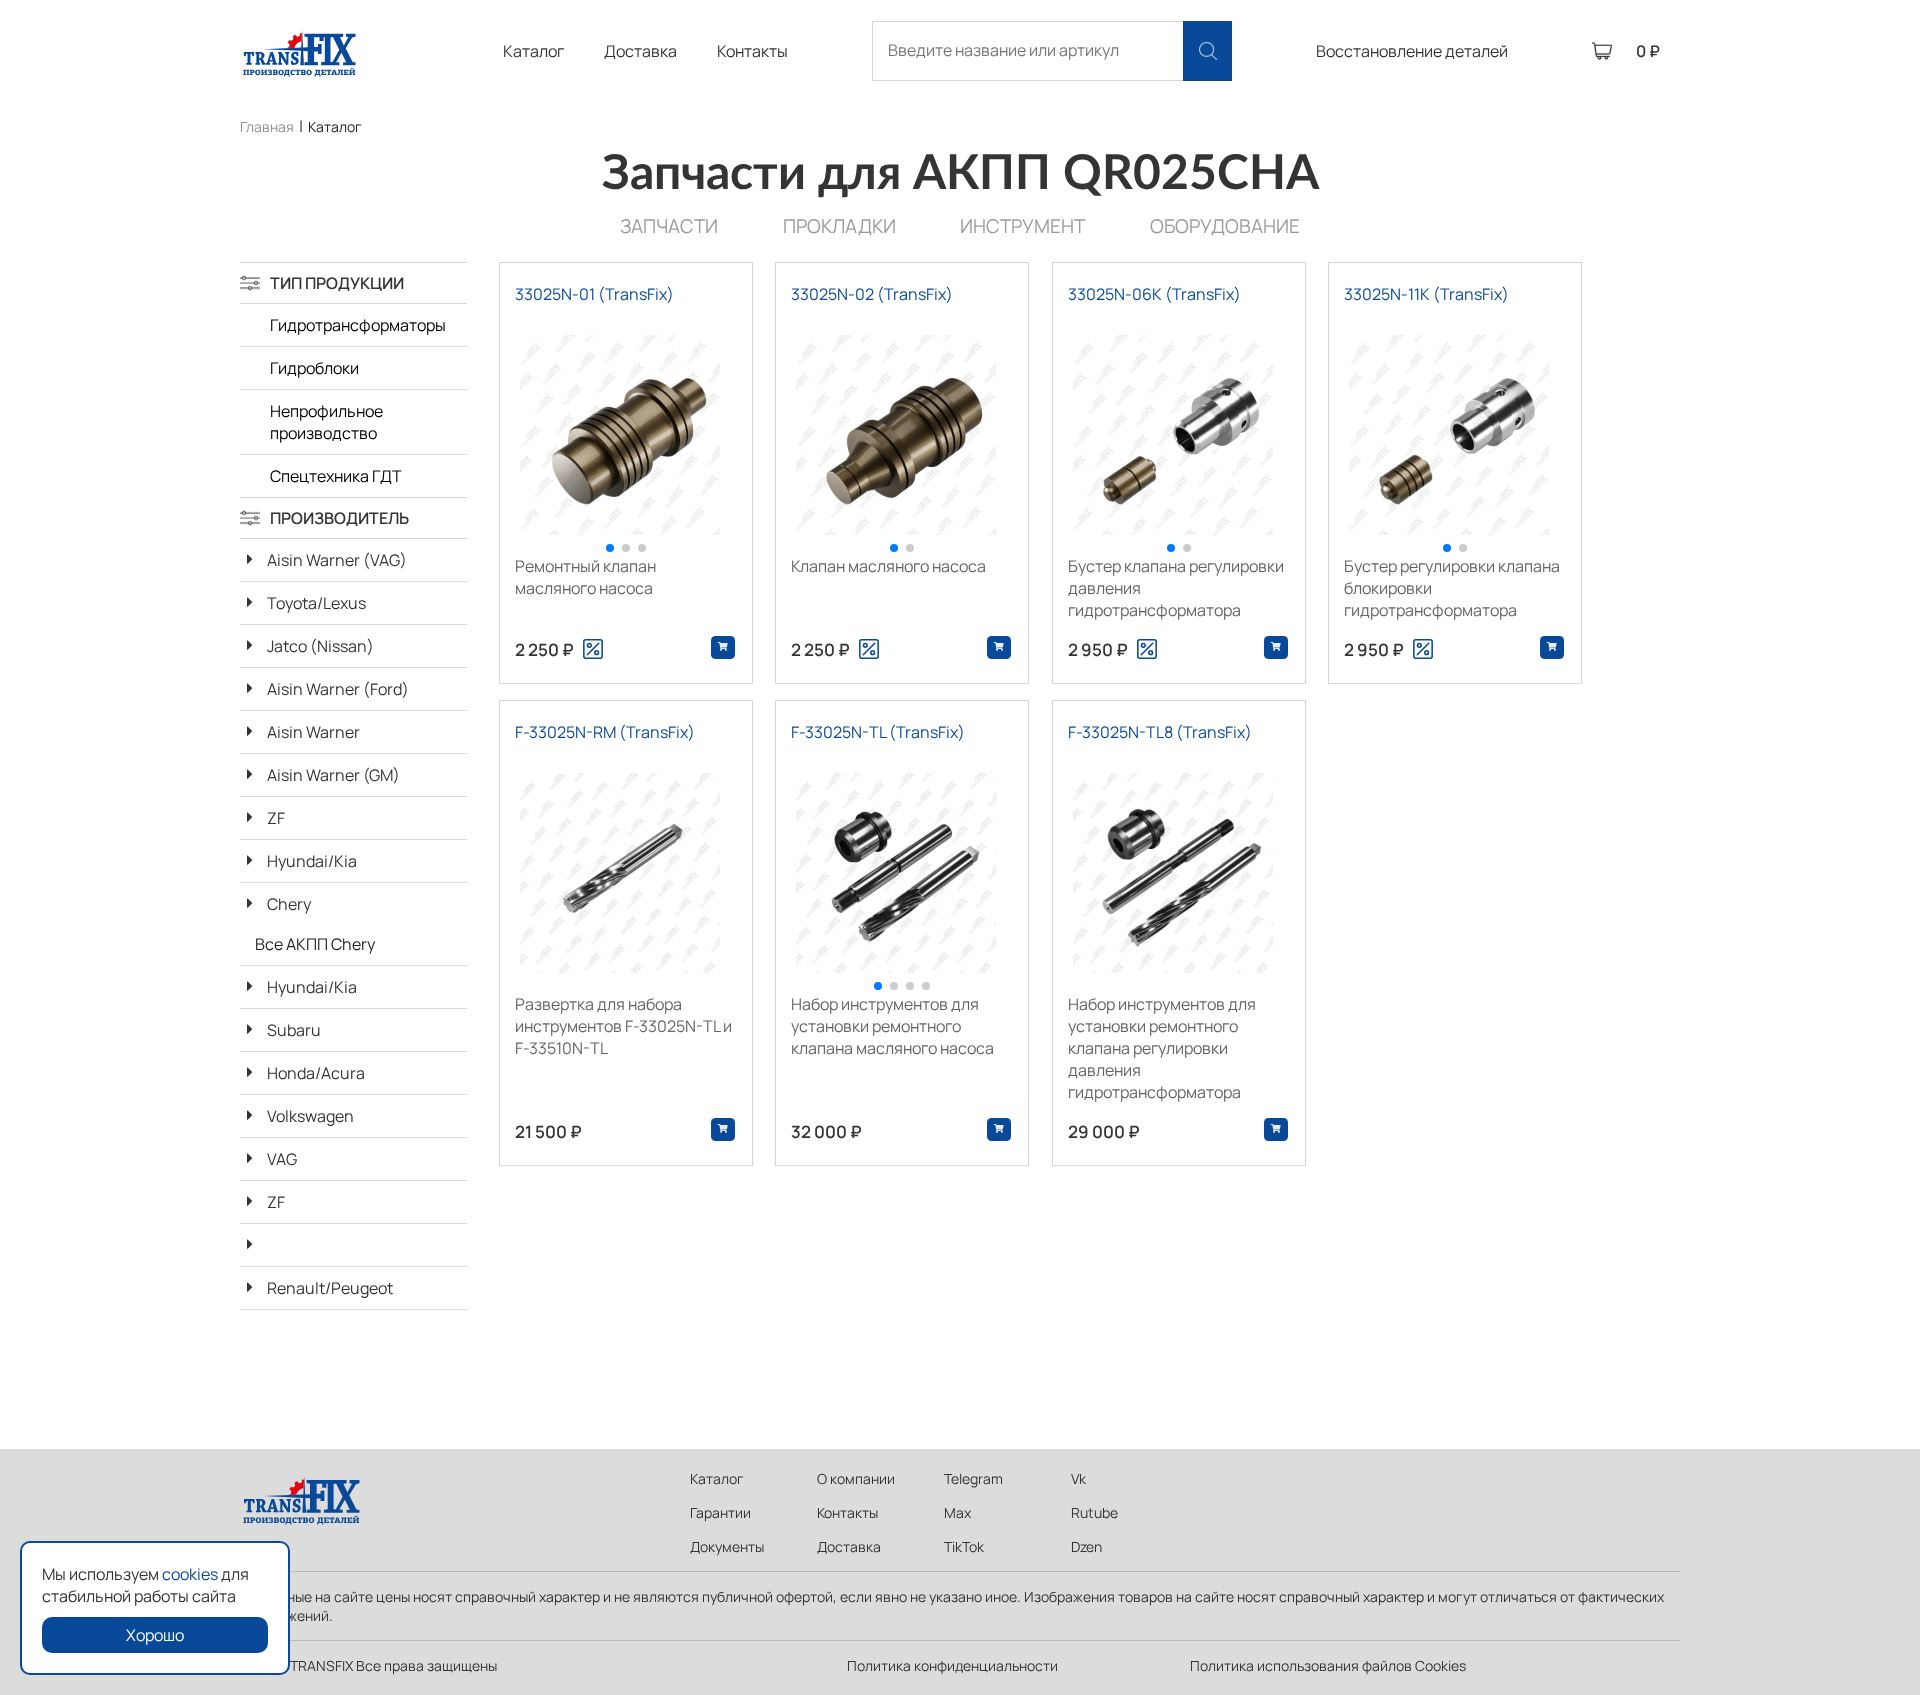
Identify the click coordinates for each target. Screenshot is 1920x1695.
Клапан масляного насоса (888, 566)
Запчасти (669, 226)
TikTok (964, 1546)
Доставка (640, 51)
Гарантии (720, 1512)
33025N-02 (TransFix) (872, 294)
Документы (727, 1546)
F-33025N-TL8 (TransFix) (1160, 732)
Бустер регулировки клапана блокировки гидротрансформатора (1452, 588)
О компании (856, 1478)
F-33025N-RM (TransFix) (605, 732)
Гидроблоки (314, 368)
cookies (190, 1574)
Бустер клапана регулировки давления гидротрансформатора (1176, 588)
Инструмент (1022, 226)
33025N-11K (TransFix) (1426, 294)
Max (957, 1512)
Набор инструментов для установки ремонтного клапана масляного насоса (892, 1026)
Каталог (533, 51)
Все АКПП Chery (315, 944)
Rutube (1094, 1512)
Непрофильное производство (326, 422)
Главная (267, 126)
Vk (1078, 1478)
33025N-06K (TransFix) (1154, 294)
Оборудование (1225, 226)
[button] (610, 548)
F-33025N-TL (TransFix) (878, 732)
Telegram (973, 1478)
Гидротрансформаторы (358, 325)
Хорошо (155, 1635)
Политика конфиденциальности (952, 1665)
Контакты (752, 51)
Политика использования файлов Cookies (1328, 1665)
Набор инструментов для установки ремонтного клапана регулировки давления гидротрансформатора (1162, 1048)
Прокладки (839, 226)
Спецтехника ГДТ (336, 476)
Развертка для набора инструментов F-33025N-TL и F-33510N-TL (623, 1026)
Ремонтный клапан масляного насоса (585, 577)
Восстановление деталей (1412, 51)
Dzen (1086, 1546)
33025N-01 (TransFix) (594, 294)
